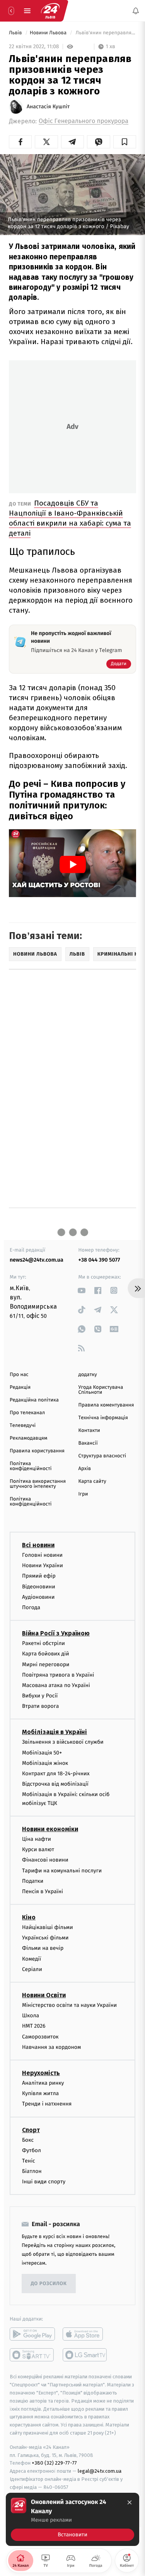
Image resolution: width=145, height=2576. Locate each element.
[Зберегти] (125, 142)
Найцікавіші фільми (48, 1927)
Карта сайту (92, 1481)
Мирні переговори (46, 1664)
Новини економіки (50, 1829)
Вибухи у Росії (40, 1696)
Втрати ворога (40, 1706)
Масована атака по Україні (56, 1685)
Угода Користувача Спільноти (101, 1390)
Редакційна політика (34, 1400)
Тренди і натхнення (47, 2104)
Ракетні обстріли (43, 1643)
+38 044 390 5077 (99, 1260)
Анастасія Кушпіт (48, 107)
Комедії (32, 1958)
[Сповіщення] (136, 11)
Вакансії (88, 1443)
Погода (31, 1607)
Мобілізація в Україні (55, 1732)
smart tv (32, 2355)
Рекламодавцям (28, 1438)
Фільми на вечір (43, 1948)
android (32, 2334)
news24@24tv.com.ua (37, 1260)
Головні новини (42, 1555)
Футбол (32, 2150)
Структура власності (102, 1456)
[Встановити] (72, 2519)
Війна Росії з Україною (56, 1633)
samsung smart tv (85, 2355)
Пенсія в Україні (43, 1891)
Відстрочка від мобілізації (55, 1784)
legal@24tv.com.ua (100, 2471)
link (82, 1290)
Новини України (43, 1565)
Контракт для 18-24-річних (56, 1774)
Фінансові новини (45, 1860)
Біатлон (32, 2171)
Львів (16, 33)
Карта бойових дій (46, 1654)
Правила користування (37, 1451)
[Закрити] (130, 2502)
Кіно (29, 1917)
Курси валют (38, 1849)
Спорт (31, 2130)
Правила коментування (106, 1405)
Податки (33, 1881)
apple (85, 2334)
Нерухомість (41, 2073)
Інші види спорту (44, 2182)
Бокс (28, 2140)
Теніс (29, 2160)
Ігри (83, 1494)
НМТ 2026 (34, 2026)
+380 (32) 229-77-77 (54, 2463)
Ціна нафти (37, 1839)
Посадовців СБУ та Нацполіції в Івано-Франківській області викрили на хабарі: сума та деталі (70, 518)
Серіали (32, 1969)
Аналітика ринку (43, 2083)
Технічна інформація (103, 1418)
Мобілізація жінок (45, 1763)
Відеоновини (39, 1586)
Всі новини (38, 1545)
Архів (85, 1469)
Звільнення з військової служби (63, 1742)
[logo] (50, 11)
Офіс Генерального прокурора (84, 121)
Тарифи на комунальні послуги (62, 1870)
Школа (31, 2016)
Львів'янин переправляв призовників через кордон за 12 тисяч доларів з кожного (105, 33)
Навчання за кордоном (51, 2047)
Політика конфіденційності (31, 1466)
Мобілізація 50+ (42, 1752)
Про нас (19, 1375)
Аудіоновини (38, 1597)
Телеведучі (23, 1426)
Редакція (20, 1387)
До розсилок (49, 2284)
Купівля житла (40, 2093)
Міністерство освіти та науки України (69, 2005)
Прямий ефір (39, 1576)
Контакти (89, 1431)
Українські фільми (45, 1938)
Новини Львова (49, 33)
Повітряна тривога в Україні (58, 1674)
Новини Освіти (44, 1995)
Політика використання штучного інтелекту (38, 1484)
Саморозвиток (40, 2036)
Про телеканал (27, 1413)
